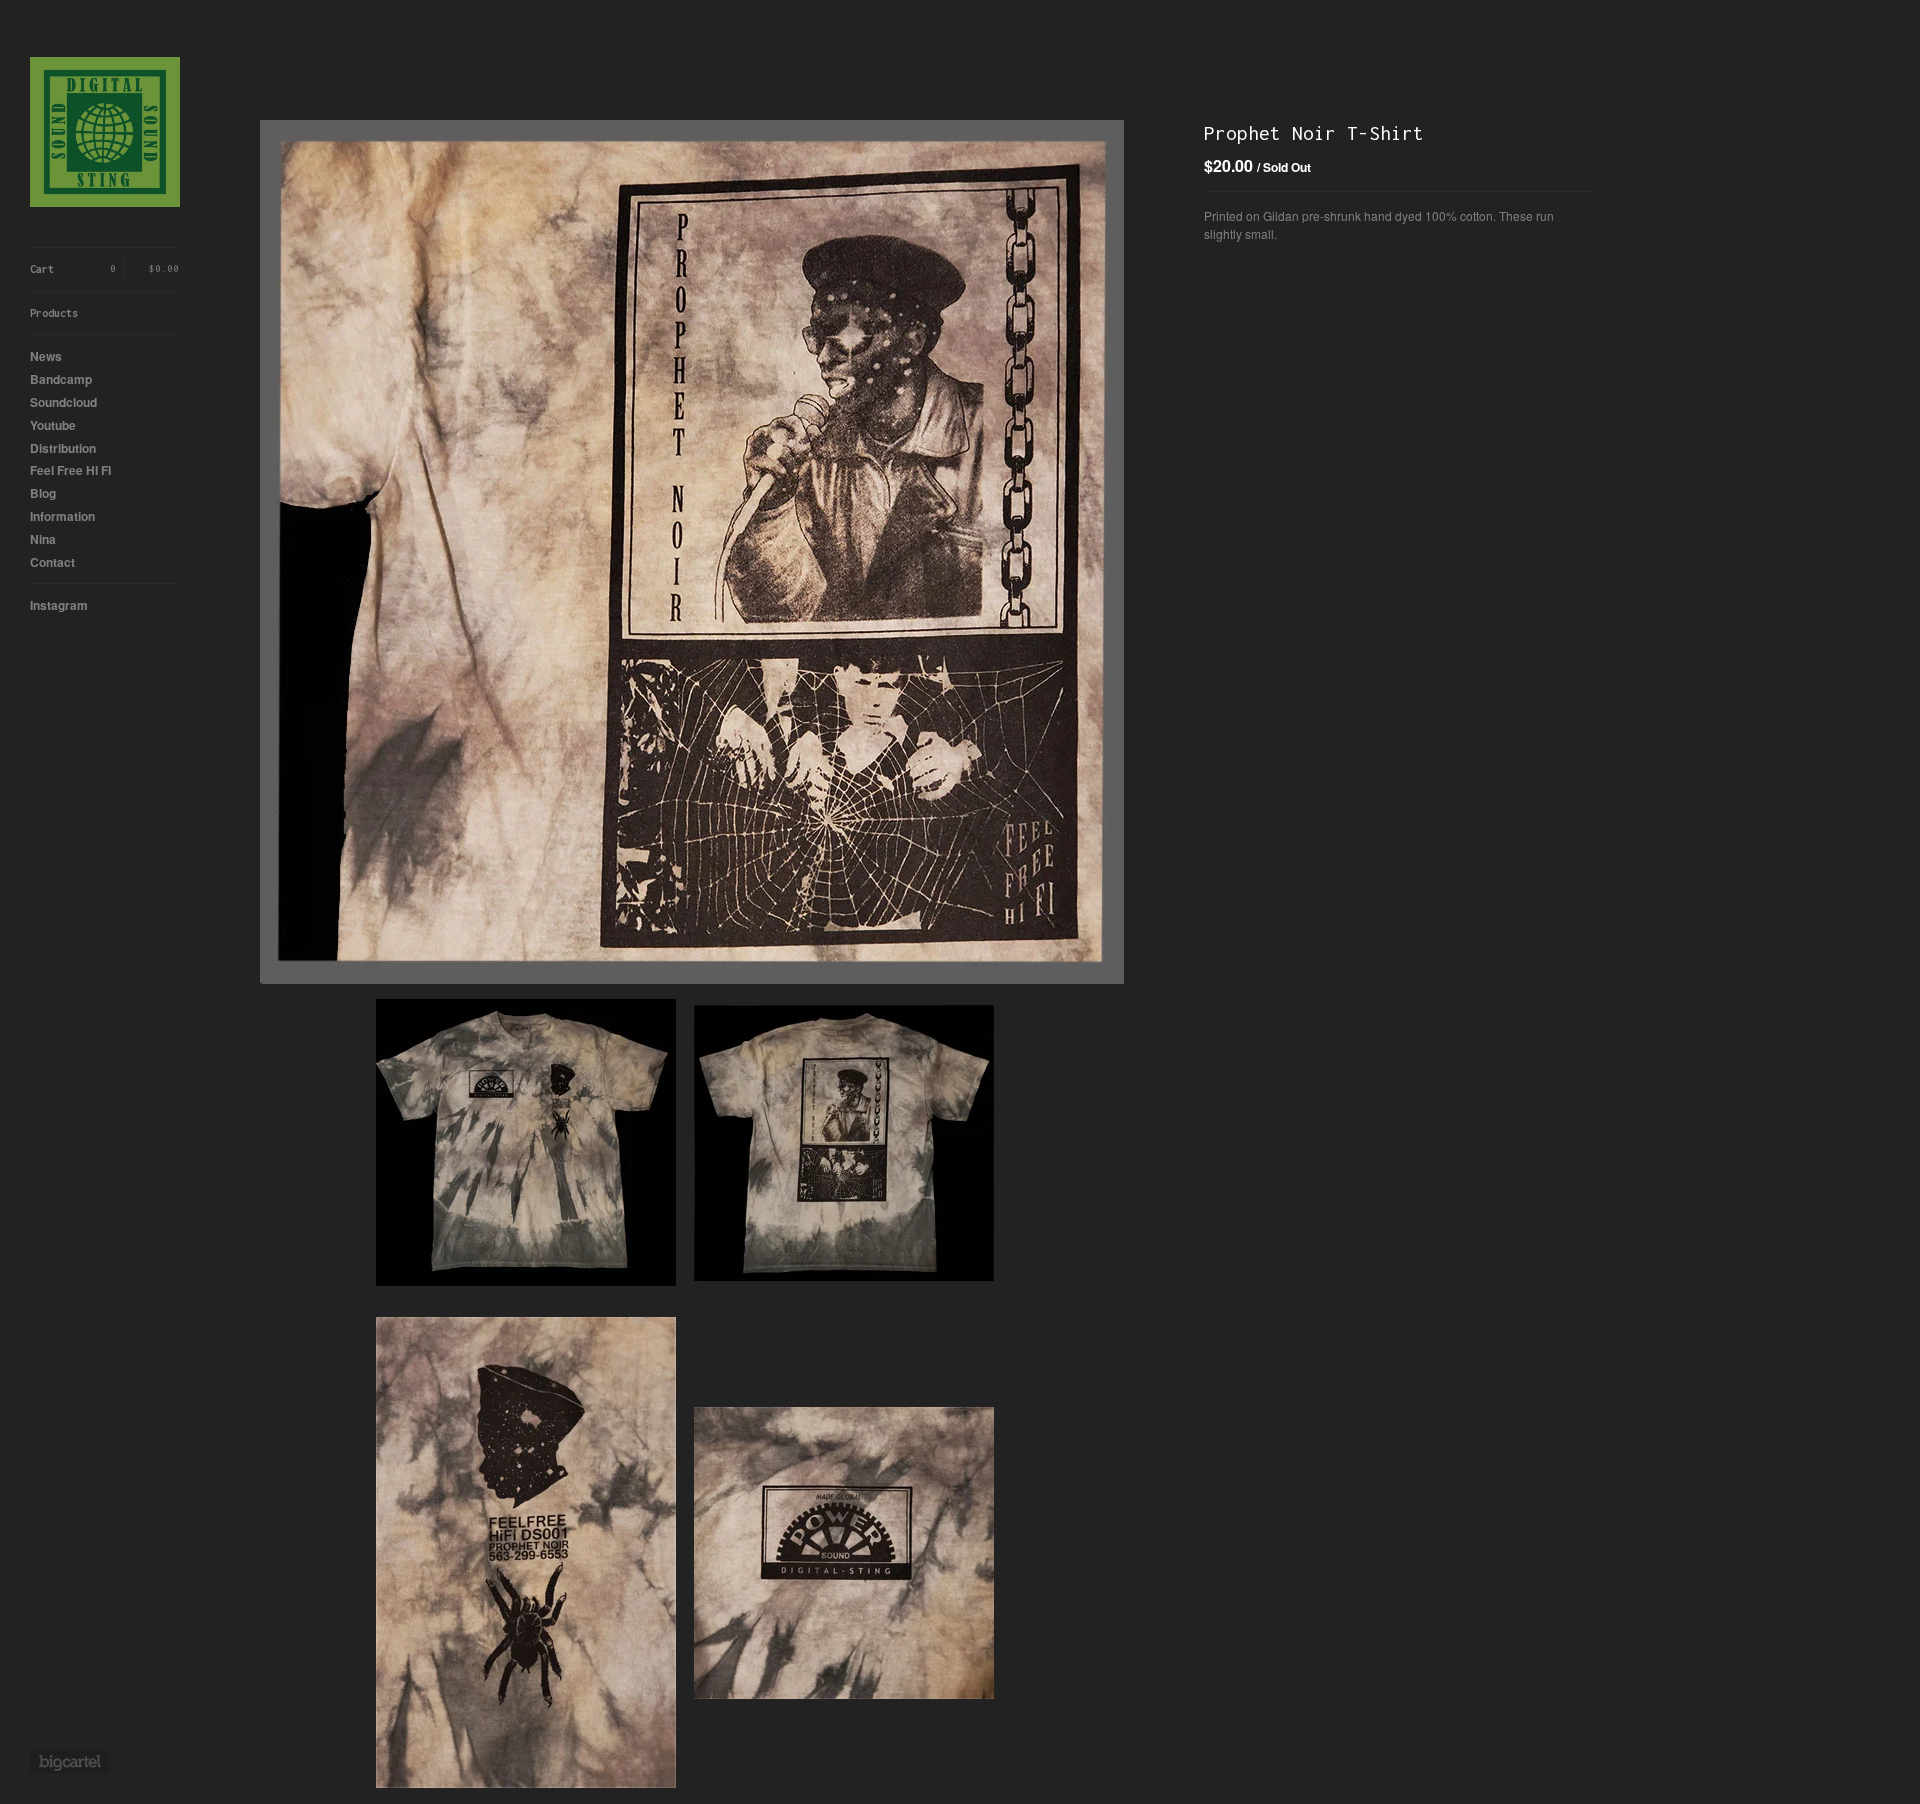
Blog (43, 493)
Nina (43, 539)
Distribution (63, 448)
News (46, 356)
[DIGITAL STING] (105, 134)
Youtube (53, 425)
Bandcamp (61, 379)
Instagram (59, 605)
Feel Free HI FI (70, 470)
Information (62, 516)
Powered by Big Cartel (69, 1762)
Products (54, 313)
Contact (52, 562)
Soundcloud (63, 402)
